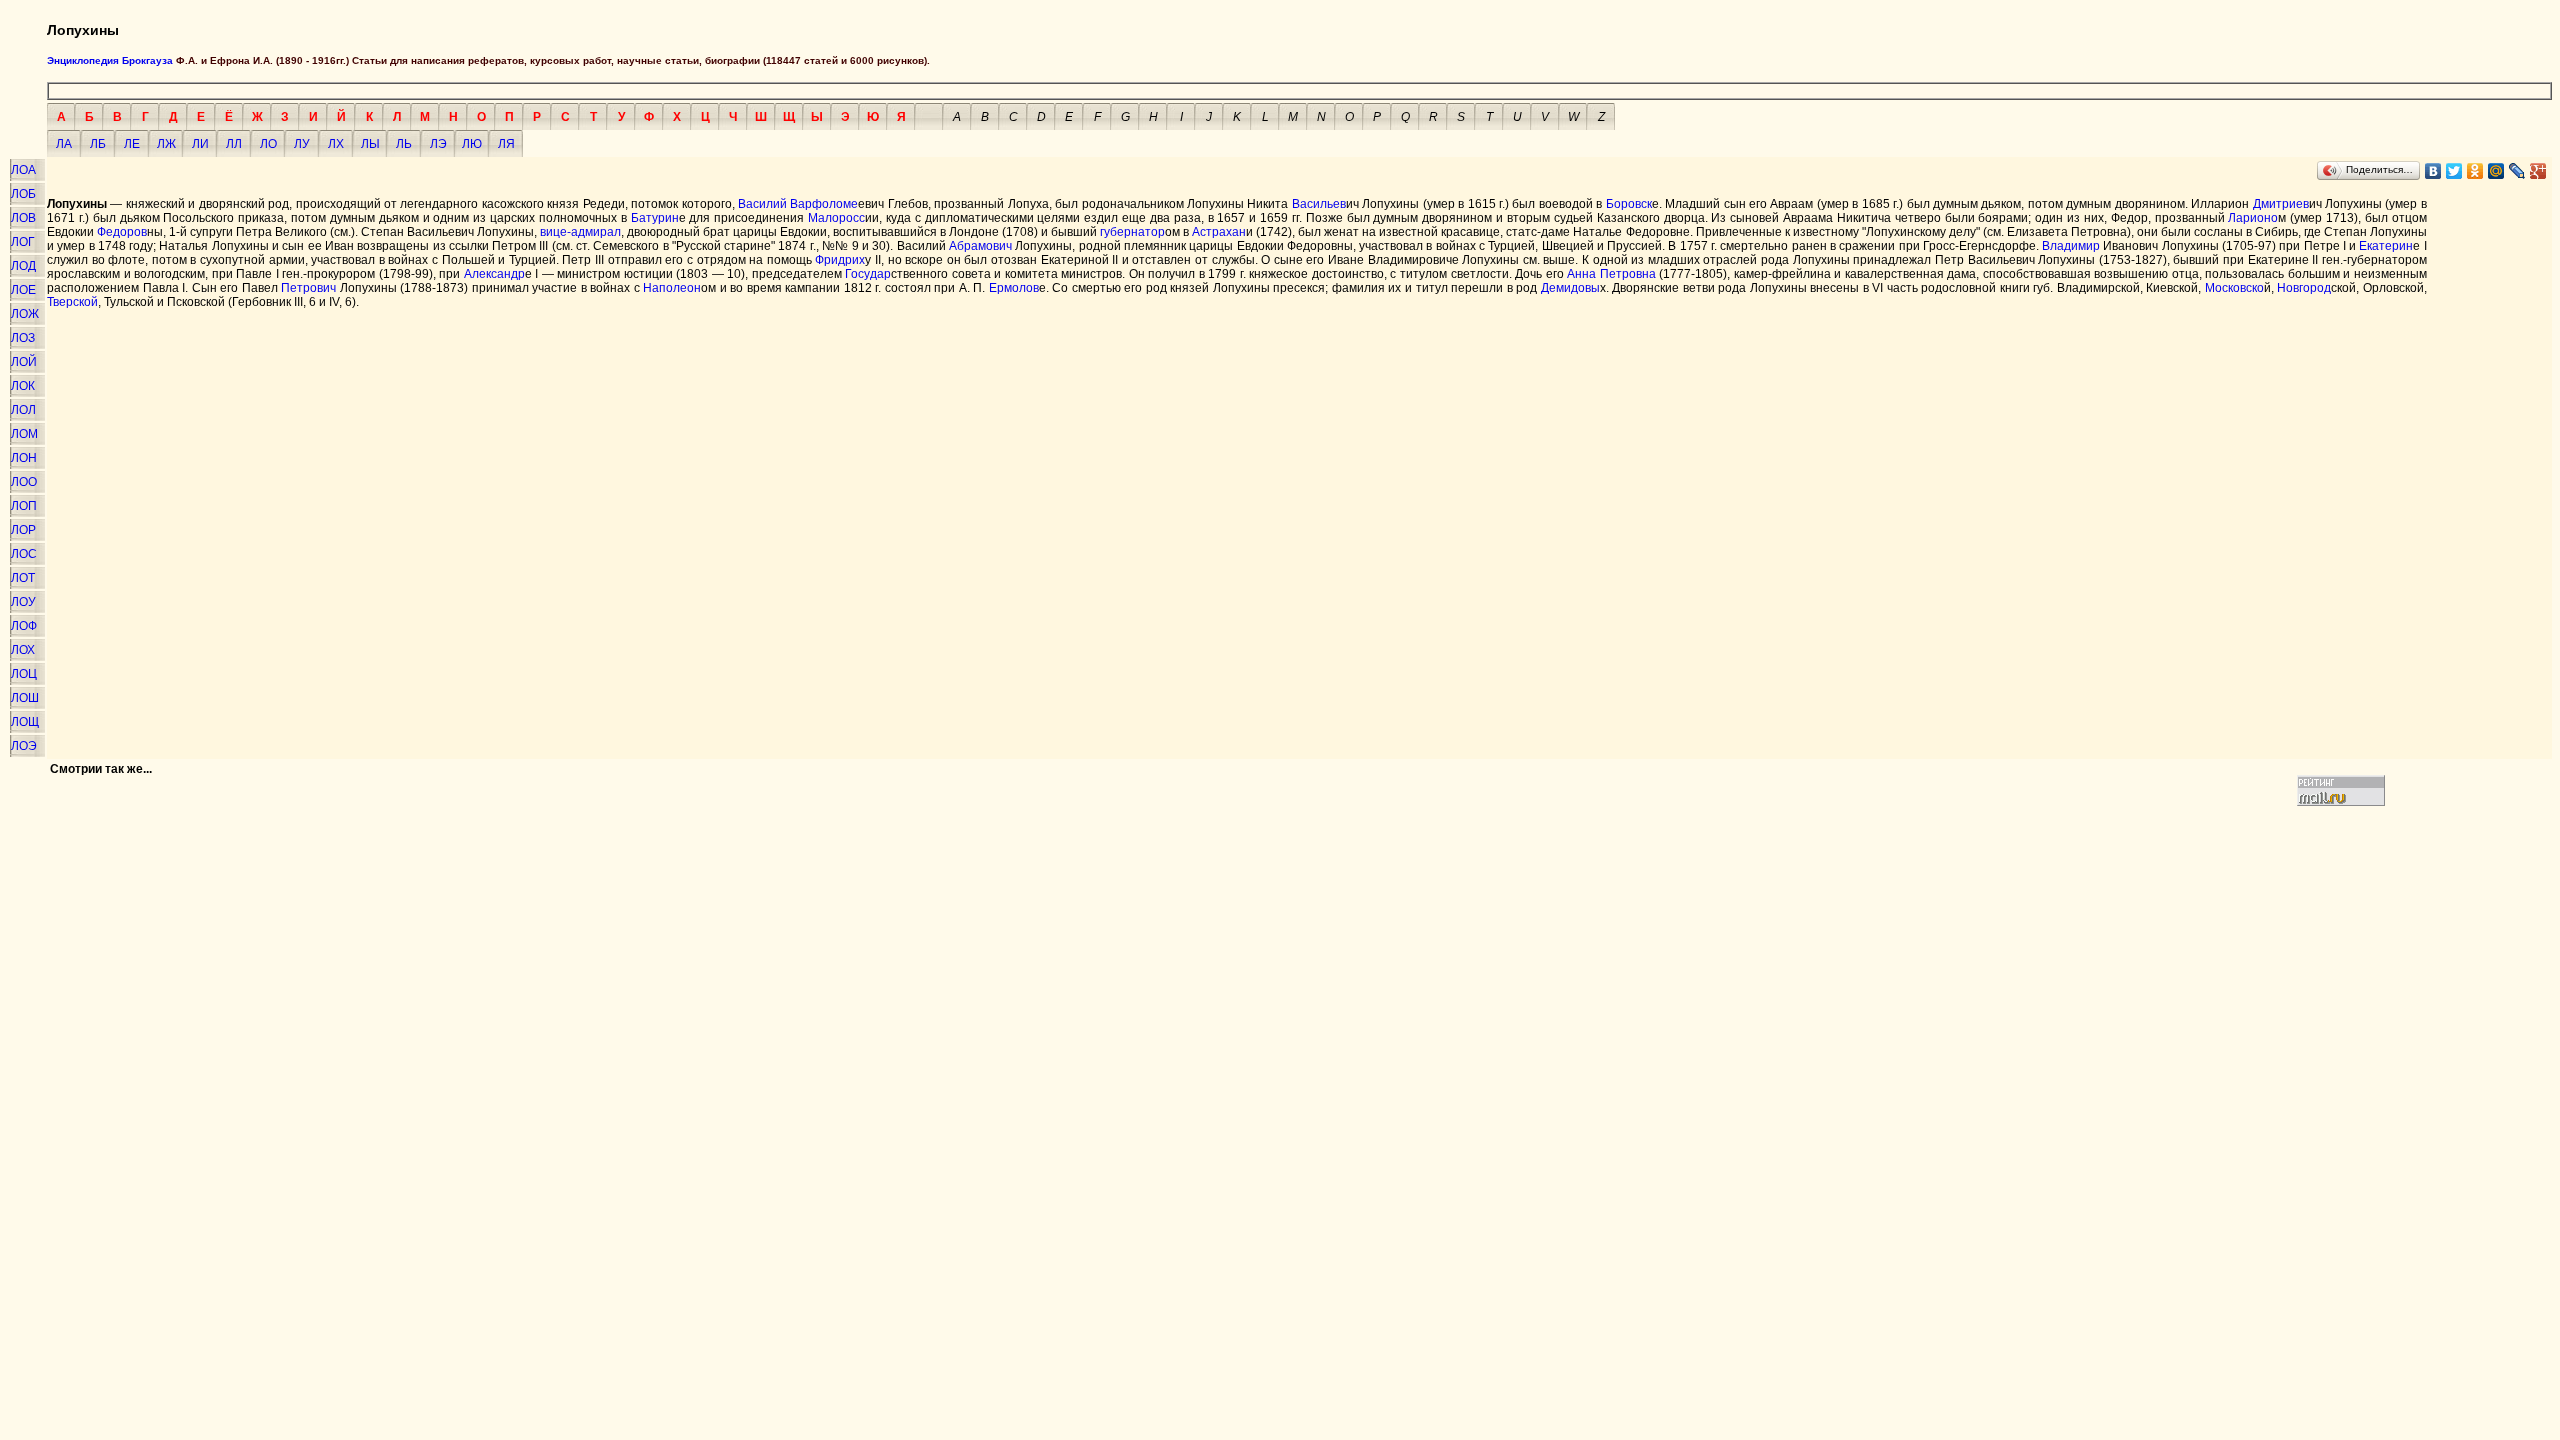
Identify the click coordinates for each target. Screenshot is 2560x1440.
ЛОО (24, 482)
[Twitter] (2454, 171)
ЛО (268, 144)
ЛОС (24, 554)
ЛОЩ (25, 722)
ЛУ (302, 144)
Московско (2234, 288)
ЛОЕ (23, 290)
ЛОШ (25, 698)
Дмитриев (2281, 204)
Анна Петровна (1611, 274)
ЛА (64, 144)
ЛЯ (506, 144)
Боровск (1629, 204)
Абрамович (980, 246)
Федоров (122, 232)
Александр (494, 274)
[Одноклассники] (2475, 171)
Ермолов (1014, 288)
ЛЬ (404, 144)
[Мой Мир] (2496, 171)
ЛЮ (472, 144)
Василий (762, 204)
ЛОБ (23, 194)
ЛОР (23, 530)
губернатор (1132, 232)
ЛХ (336, 144)
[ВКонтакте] (2433, 171)
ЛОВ (23, 218)
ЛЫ (370, 144)
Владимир (2071, 246)
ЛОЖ (25, 314)
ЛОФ (24, 626)
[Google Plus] (2538, 171)
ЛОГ (23, 242)
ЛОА (23, 170)
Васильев (1319, 204)
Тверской (72, 302)
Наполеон (672, 288)
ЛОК (23, 386)
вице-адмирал (580, 232)
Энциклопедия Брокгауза (110, 60)
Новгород (2304, 288)
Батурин (655, 218)
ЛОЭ (24, 746)
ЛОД (23, 266)
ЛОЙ (24, 362)
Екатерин (2386, 246)
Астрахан (1219, 232)
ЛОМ (24, 434)
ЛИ (200, 144)
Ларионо (2253, 218)
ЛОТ (23, 578)
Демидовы (1570, 288)
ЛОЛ (23, 410)
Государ (868, 274)
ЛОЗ (23, 338)
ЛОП (24, 506)
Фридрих (840, 260)
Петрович (308, 288)
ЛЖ (166, 144)
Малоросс (836, 218)
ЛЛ (234, 144)
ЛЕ (132, 144)
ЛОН (24, 458)
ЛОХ (23, 650)
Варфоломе (824, 204)
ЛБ (98, 144)
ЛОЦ (24, 674)
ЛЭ (438, 144)
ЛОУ (23, 602)
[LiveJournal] (2517, 171)
